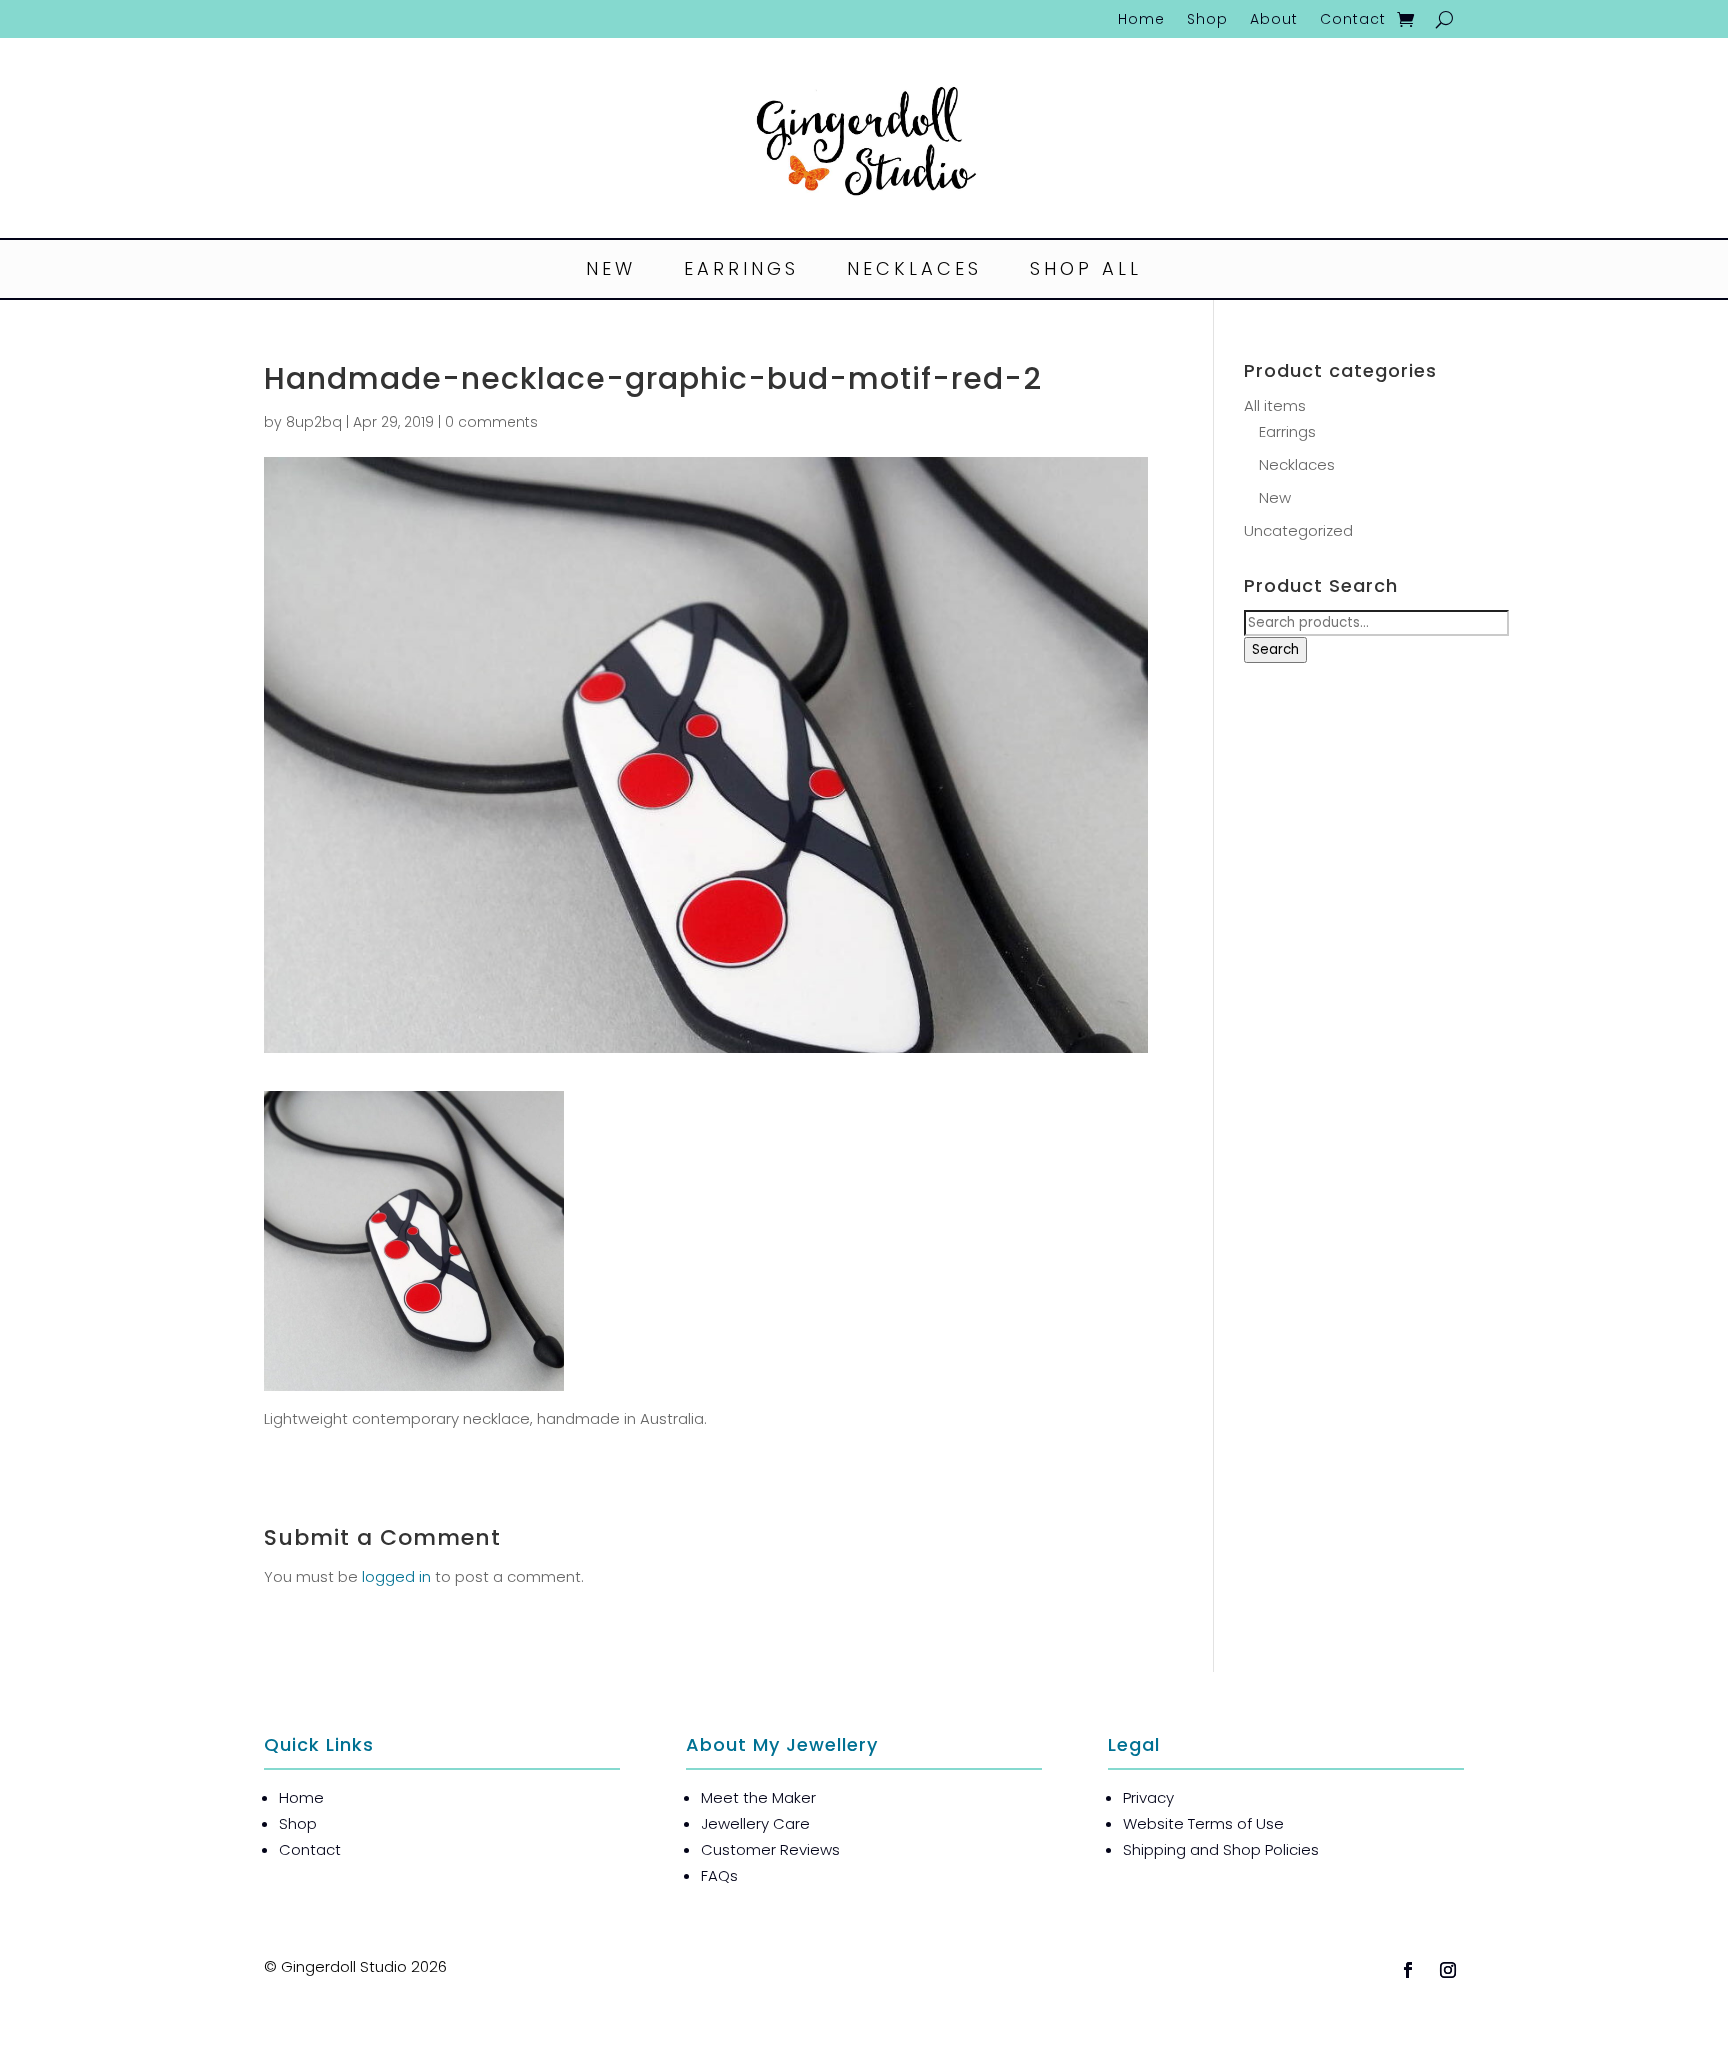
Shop (1207, 20)
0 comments (491, 422)
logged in (396, 1576)
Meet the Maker (758, 1797)
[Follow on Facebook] (1408, 1970)
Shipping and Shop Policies (1221, 1849)
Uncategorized (1298, 530)
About (1274, 20)
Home (1141, 20)
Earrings (741, 271)
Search (1275, 649)
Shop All (1086, 271)
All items (1275, 405)
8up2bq (314, 422)
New (611, 271)
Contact (1353, 20)
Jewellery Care (755, 1823)
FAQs (719, 1875)
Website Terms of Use (1203, 1823)
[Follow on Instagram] (1448, 1970)
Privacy (1148, 1797)
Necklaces (914, 271)
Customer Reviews (770, 1849)
